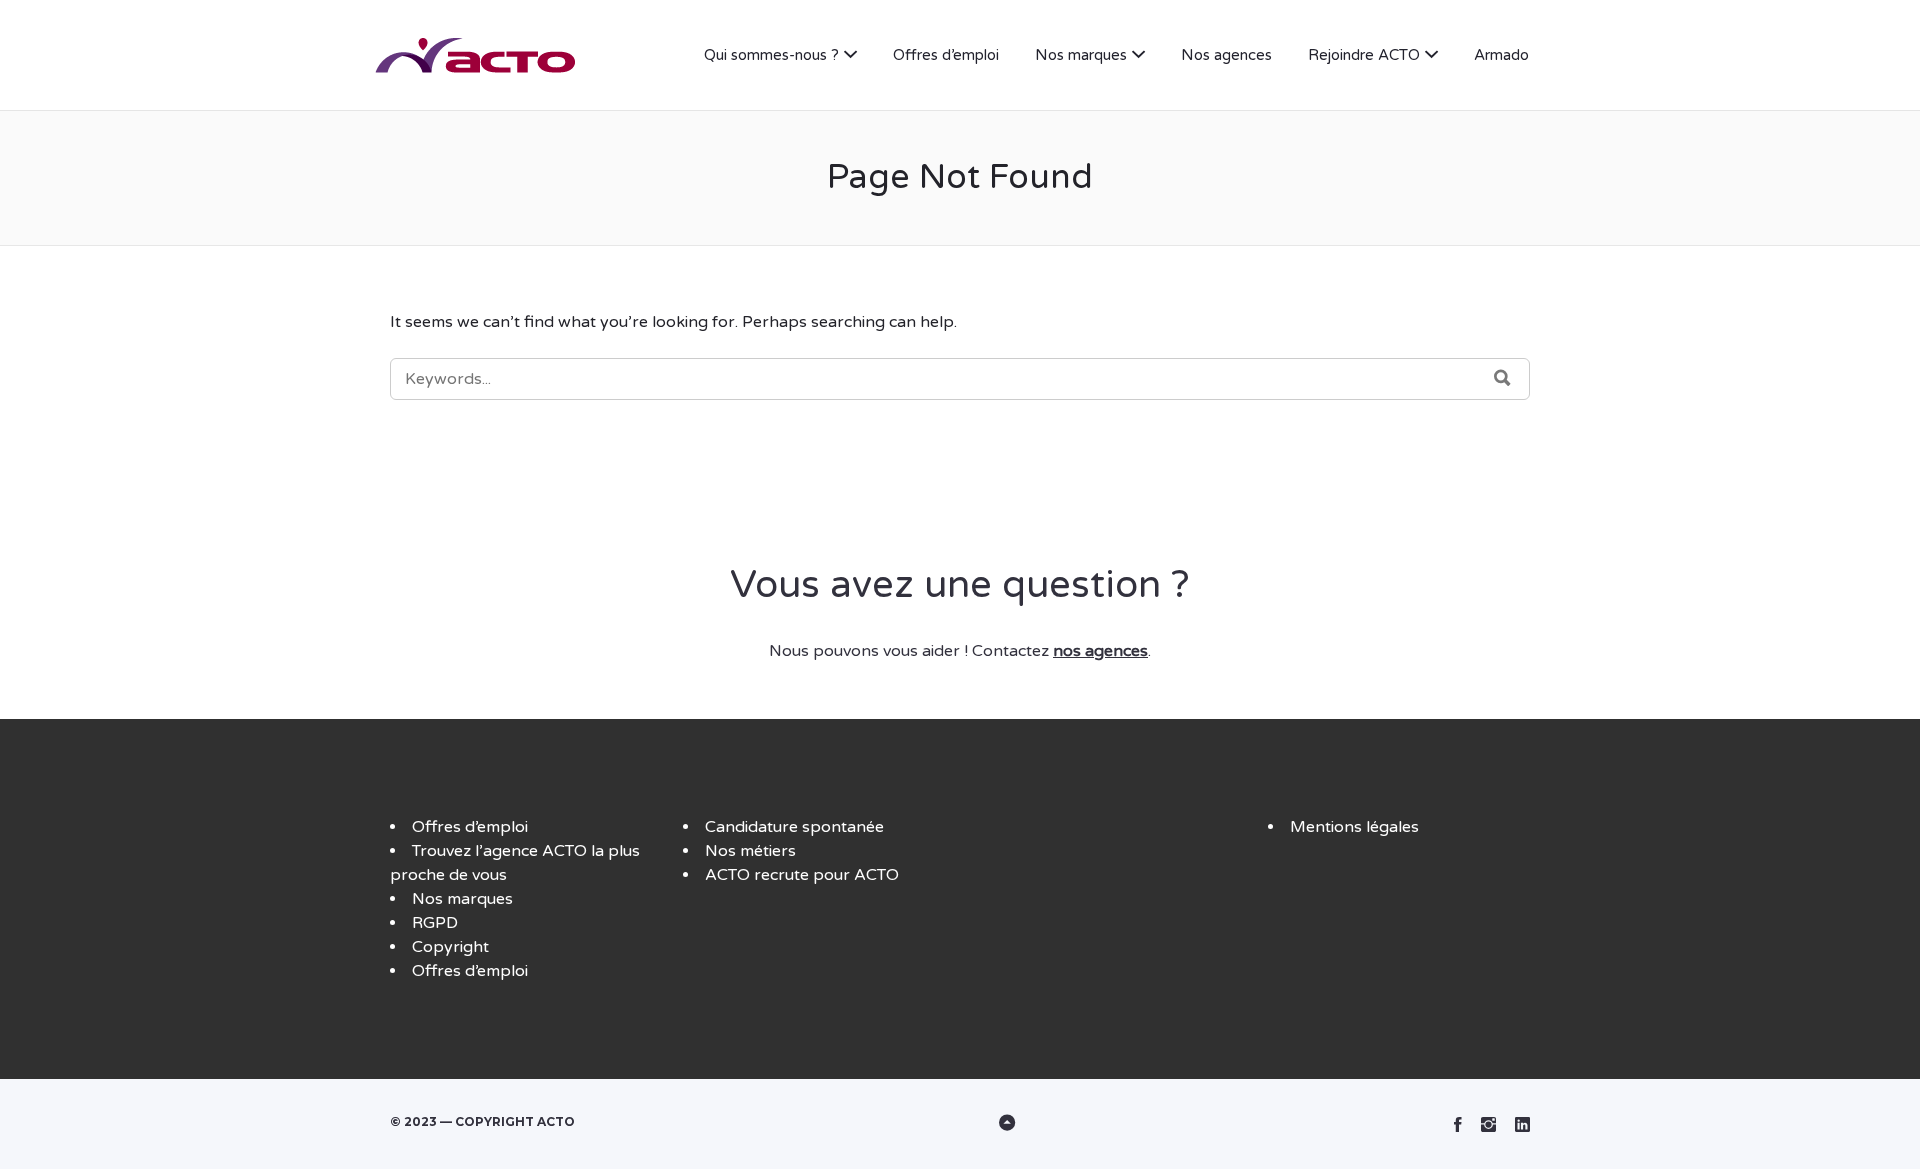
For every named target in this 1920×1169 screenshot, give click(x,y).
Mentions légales (1354, 827)
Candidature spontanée (794, 827)
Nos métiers (750, 851)
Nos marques (1081, 55)
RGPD (435, 923)
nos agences (1100, 651)
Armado (1501, 55)
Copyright (450, 947)
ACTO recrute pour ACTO (802, 875)
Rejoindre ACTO (1364, 55)
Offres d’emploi (946, 55)
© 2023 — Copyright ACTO (482, 1121)
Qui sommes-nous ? (771, 55)
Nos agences (1226, 55)
